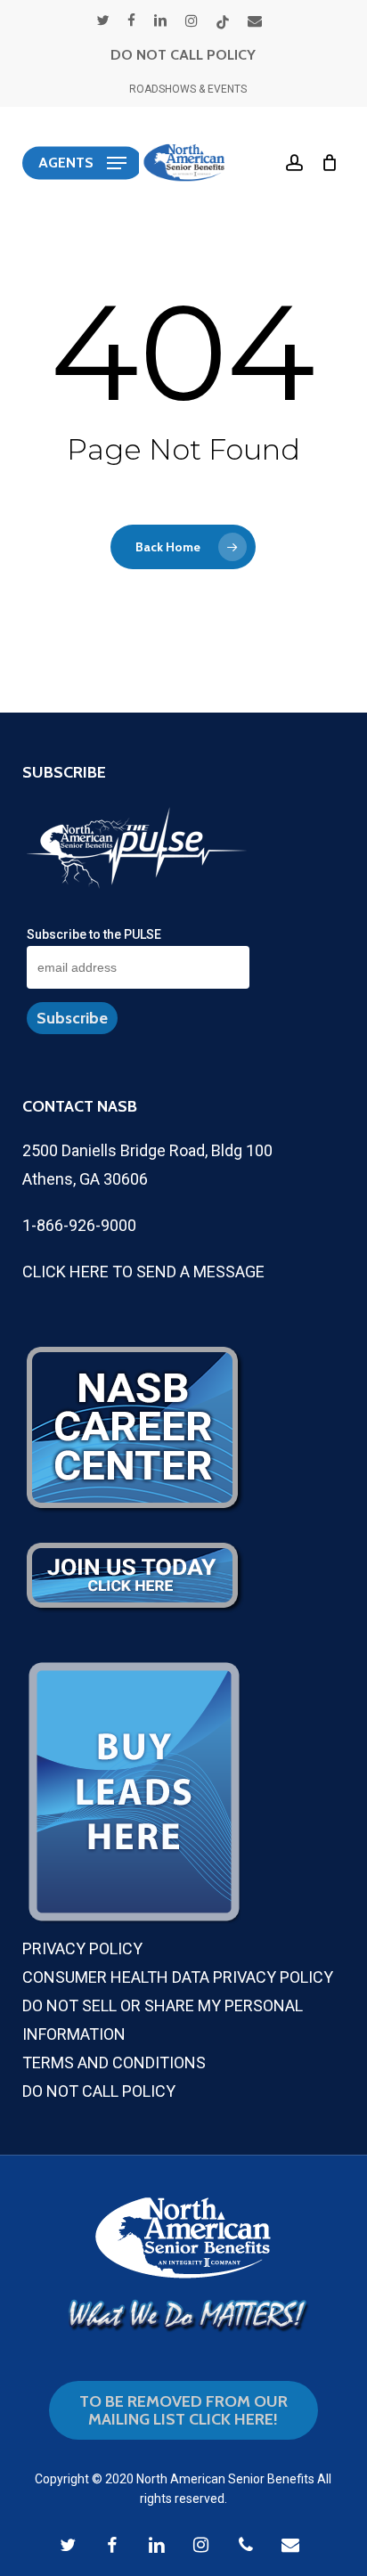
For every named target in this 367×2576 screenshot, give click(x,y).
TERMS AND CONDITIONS (114, 2062)
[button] (82, 163)
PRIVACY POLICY (82, 1948)
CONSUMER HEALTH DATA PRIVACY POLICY (178, 1977)
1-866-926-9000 (79, 1225)
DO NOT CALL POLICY (183, 55)
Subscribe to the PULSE (94, 934)
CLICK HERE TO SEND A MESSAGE (143, 1272)
